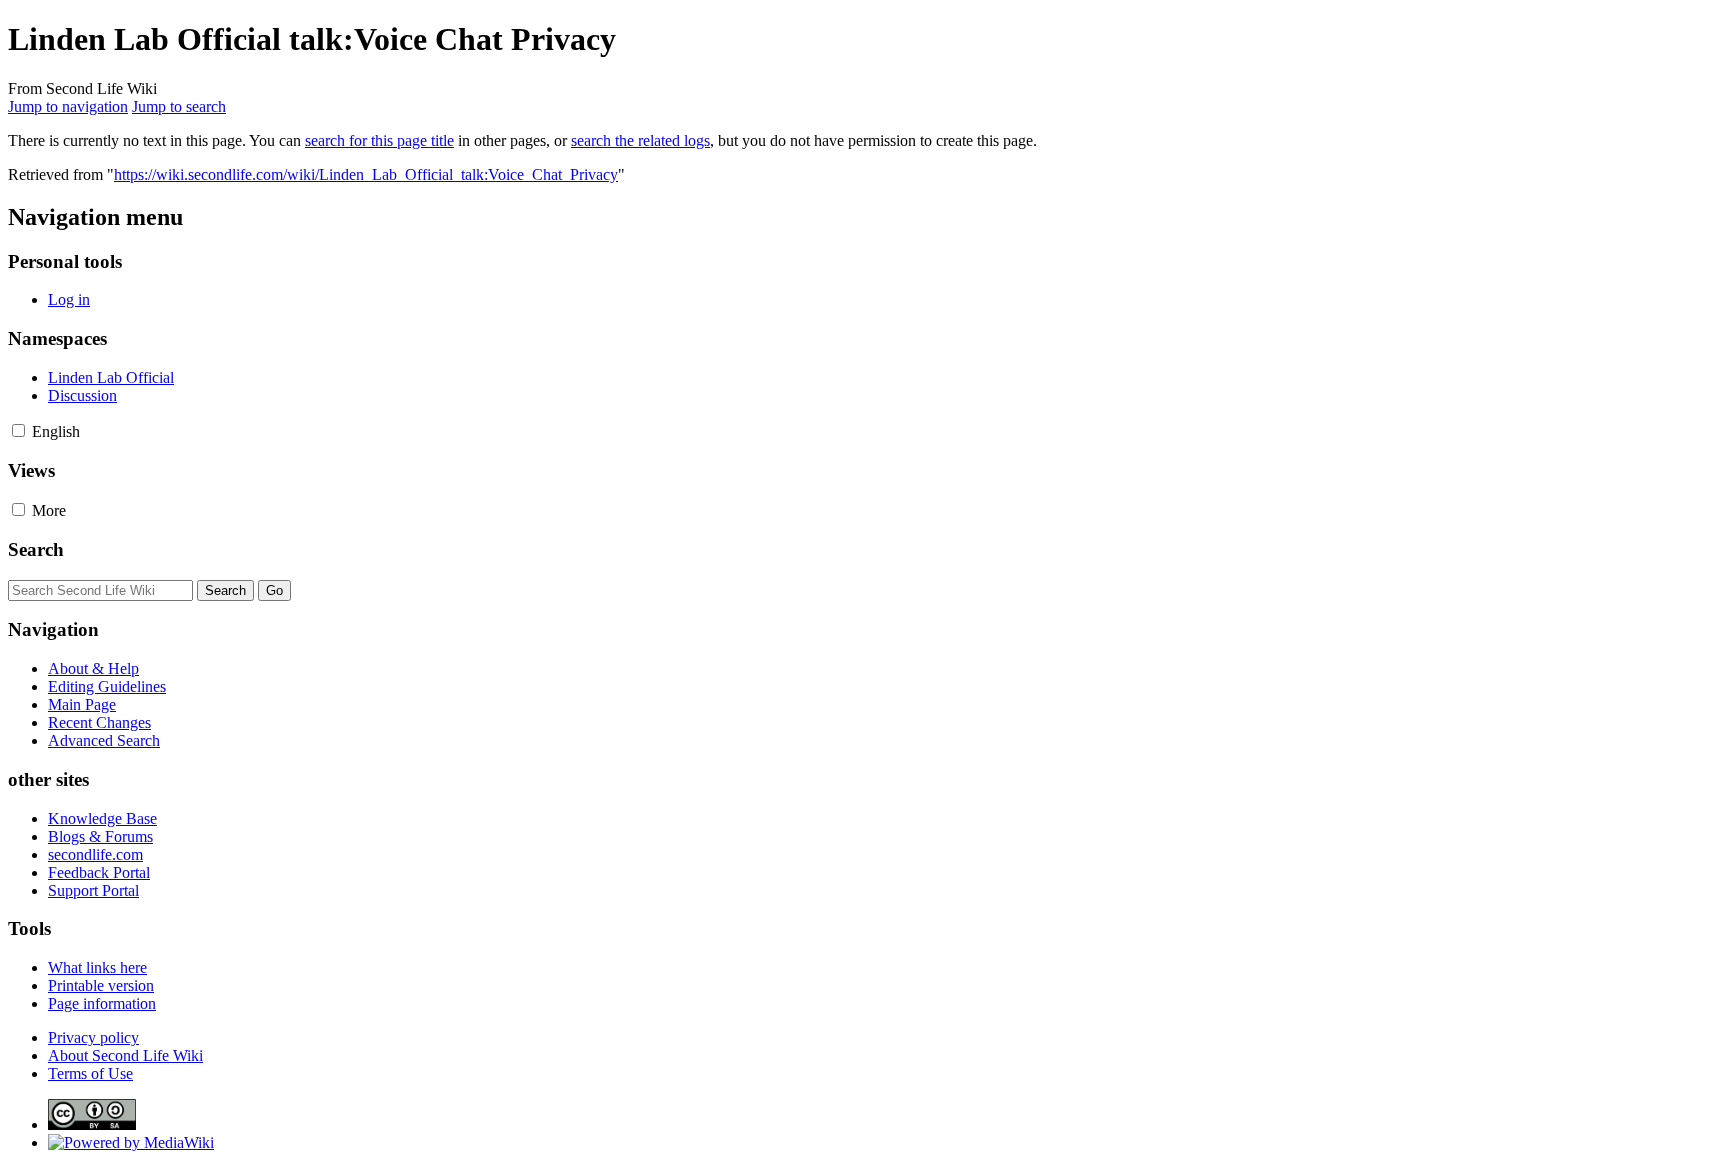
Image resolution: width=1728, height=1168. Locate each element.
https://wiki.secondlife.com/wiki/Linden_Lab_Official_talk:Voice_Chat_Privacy (366, 174)
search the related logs (640, 140)
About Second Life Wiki (125, 1055)
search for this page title (379, 140)
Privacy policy (93, 1037)
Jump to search (179, 106)
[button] (18, 430)
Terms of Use (90, 1073)
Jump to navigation (68, 106)
